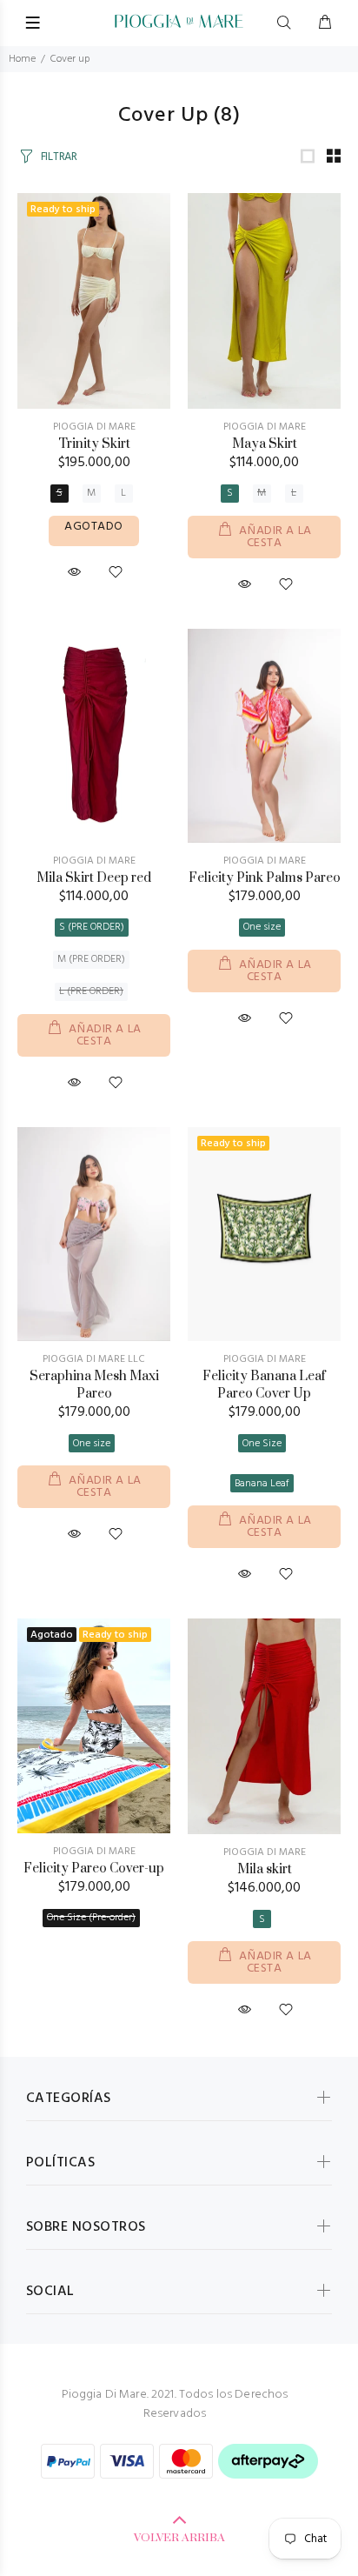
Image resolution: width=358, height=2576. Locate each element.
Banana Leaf (262, 1484)
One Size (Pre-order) (91, 1918)
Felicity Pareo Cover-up (94, 1869)
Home (22, 59)
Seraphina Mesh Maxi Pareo (94, 1385)
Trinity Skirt (94, 444)
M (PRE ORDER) (91, 959)
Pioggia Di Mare (94, 427)
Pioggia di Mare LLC (94, 1359)
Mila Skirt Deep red (94, 878)
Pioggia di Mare (265, 427)
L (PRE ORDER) (91, 991)
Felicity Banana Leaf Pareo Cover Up (264, 1385)
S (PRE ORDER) (92, 927)
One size (262, 927)
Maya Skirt (265, 444)
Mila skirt (265, 1869)
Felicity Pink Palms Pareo (265, 878)
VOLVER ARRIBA (179, 2538)
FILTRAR (59, 157)
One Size (262, 1444)
